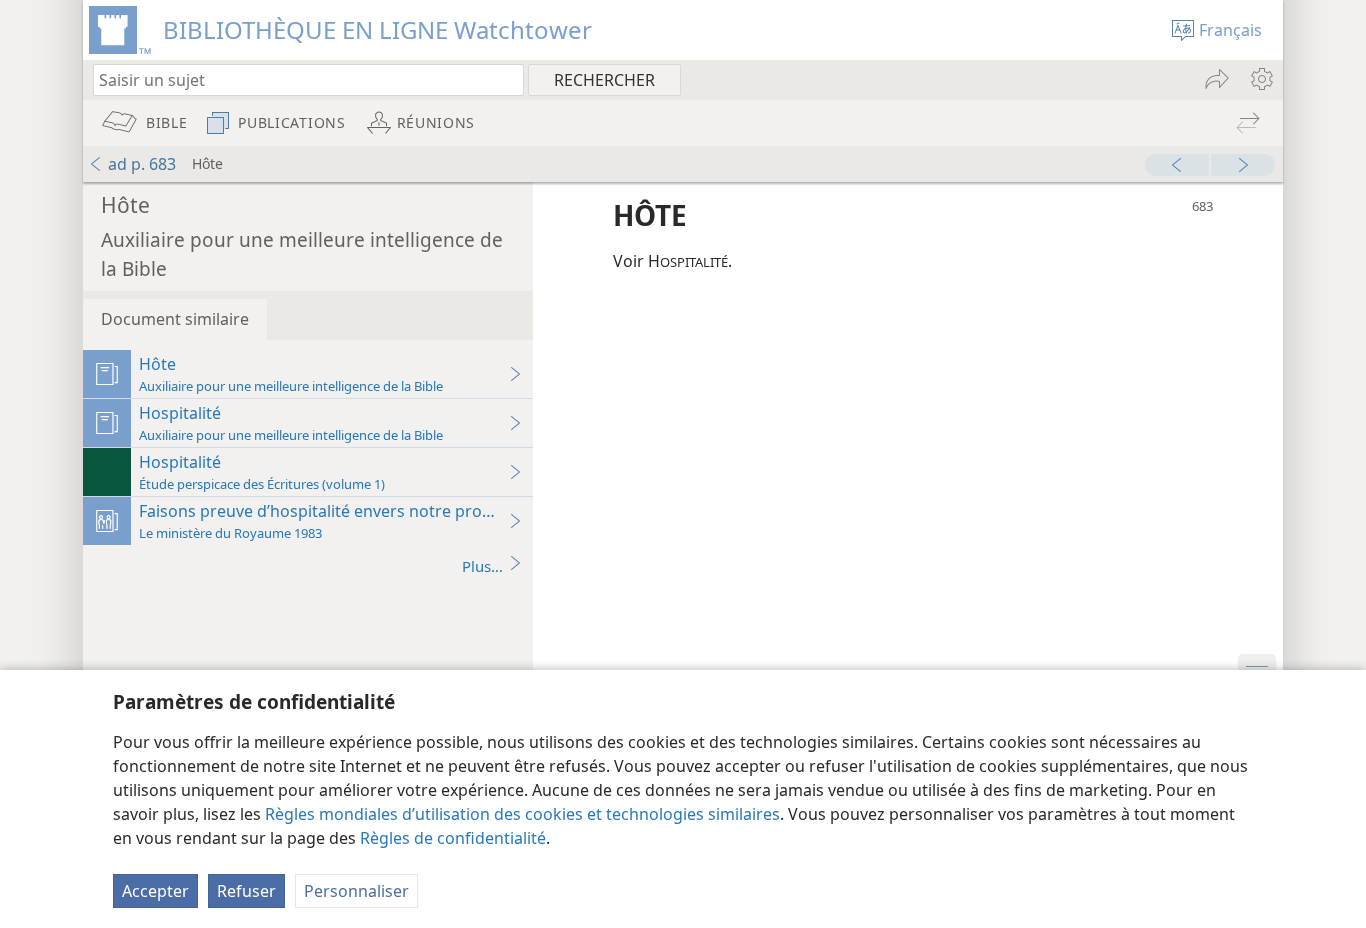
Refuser (246, 891)
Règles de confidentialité (453, 838)
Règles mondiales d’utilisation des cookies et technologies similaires (522, 814)
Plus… (482, 566)
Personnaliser (356, 891)
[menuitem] (1260, 79)
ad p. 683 (142, 164)
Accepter (155, 891)
